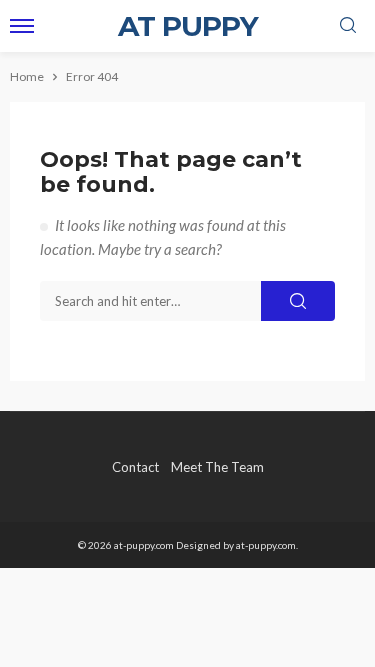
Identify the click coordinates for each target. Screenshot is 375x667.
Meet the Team (217, 467)
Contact (135, 467)
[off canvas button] (22, 26)
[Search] (348, 26)
